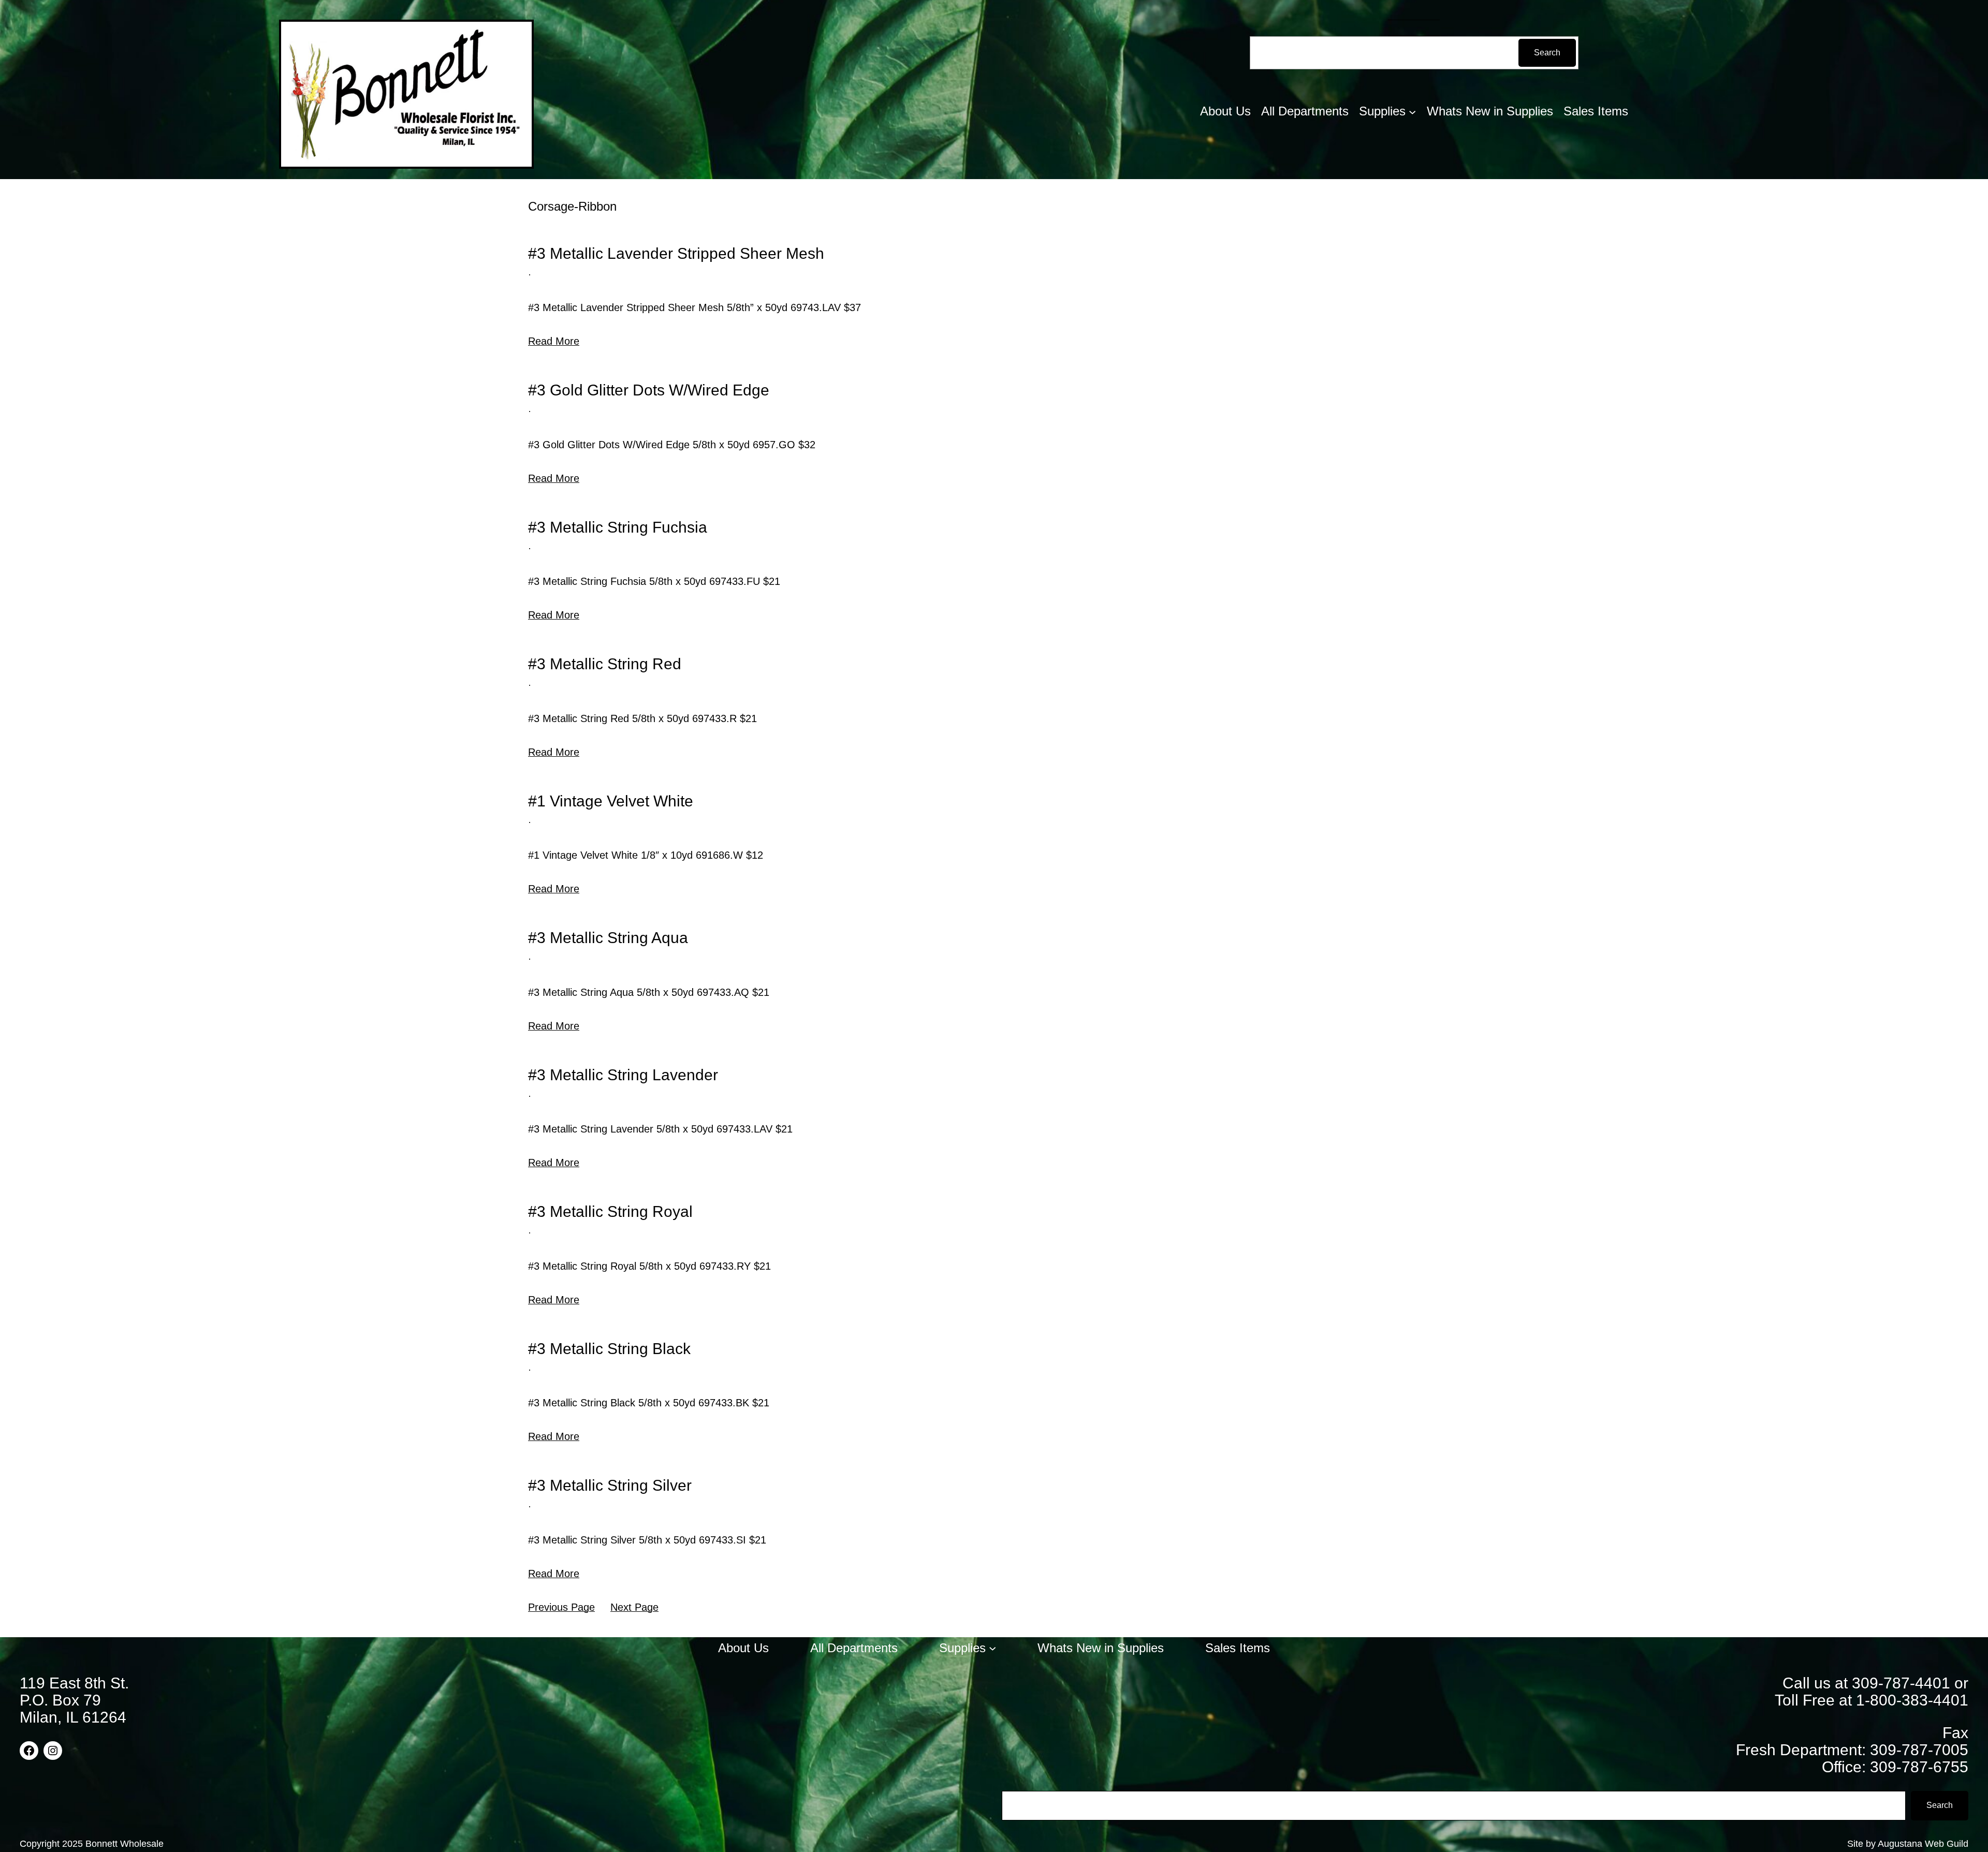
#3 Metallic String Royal (610, 1211)
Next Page (634, 1607)
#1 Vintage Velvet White (611, 801)
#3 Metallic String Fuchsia (618, 527)
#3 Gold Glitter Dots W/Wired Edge (649, 390)
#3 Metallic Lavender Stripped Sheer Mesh (676, 253)
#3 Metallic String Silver (610, 1485)
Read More (554, 341)
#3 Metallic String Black (609, 1349)
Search (1547, 53)
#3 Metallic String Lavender (623, 1075)
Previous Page (561, 1607)
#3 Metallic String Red (605, 664)
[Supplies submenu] (1412, 111)
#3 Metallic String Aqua (608, 938)
